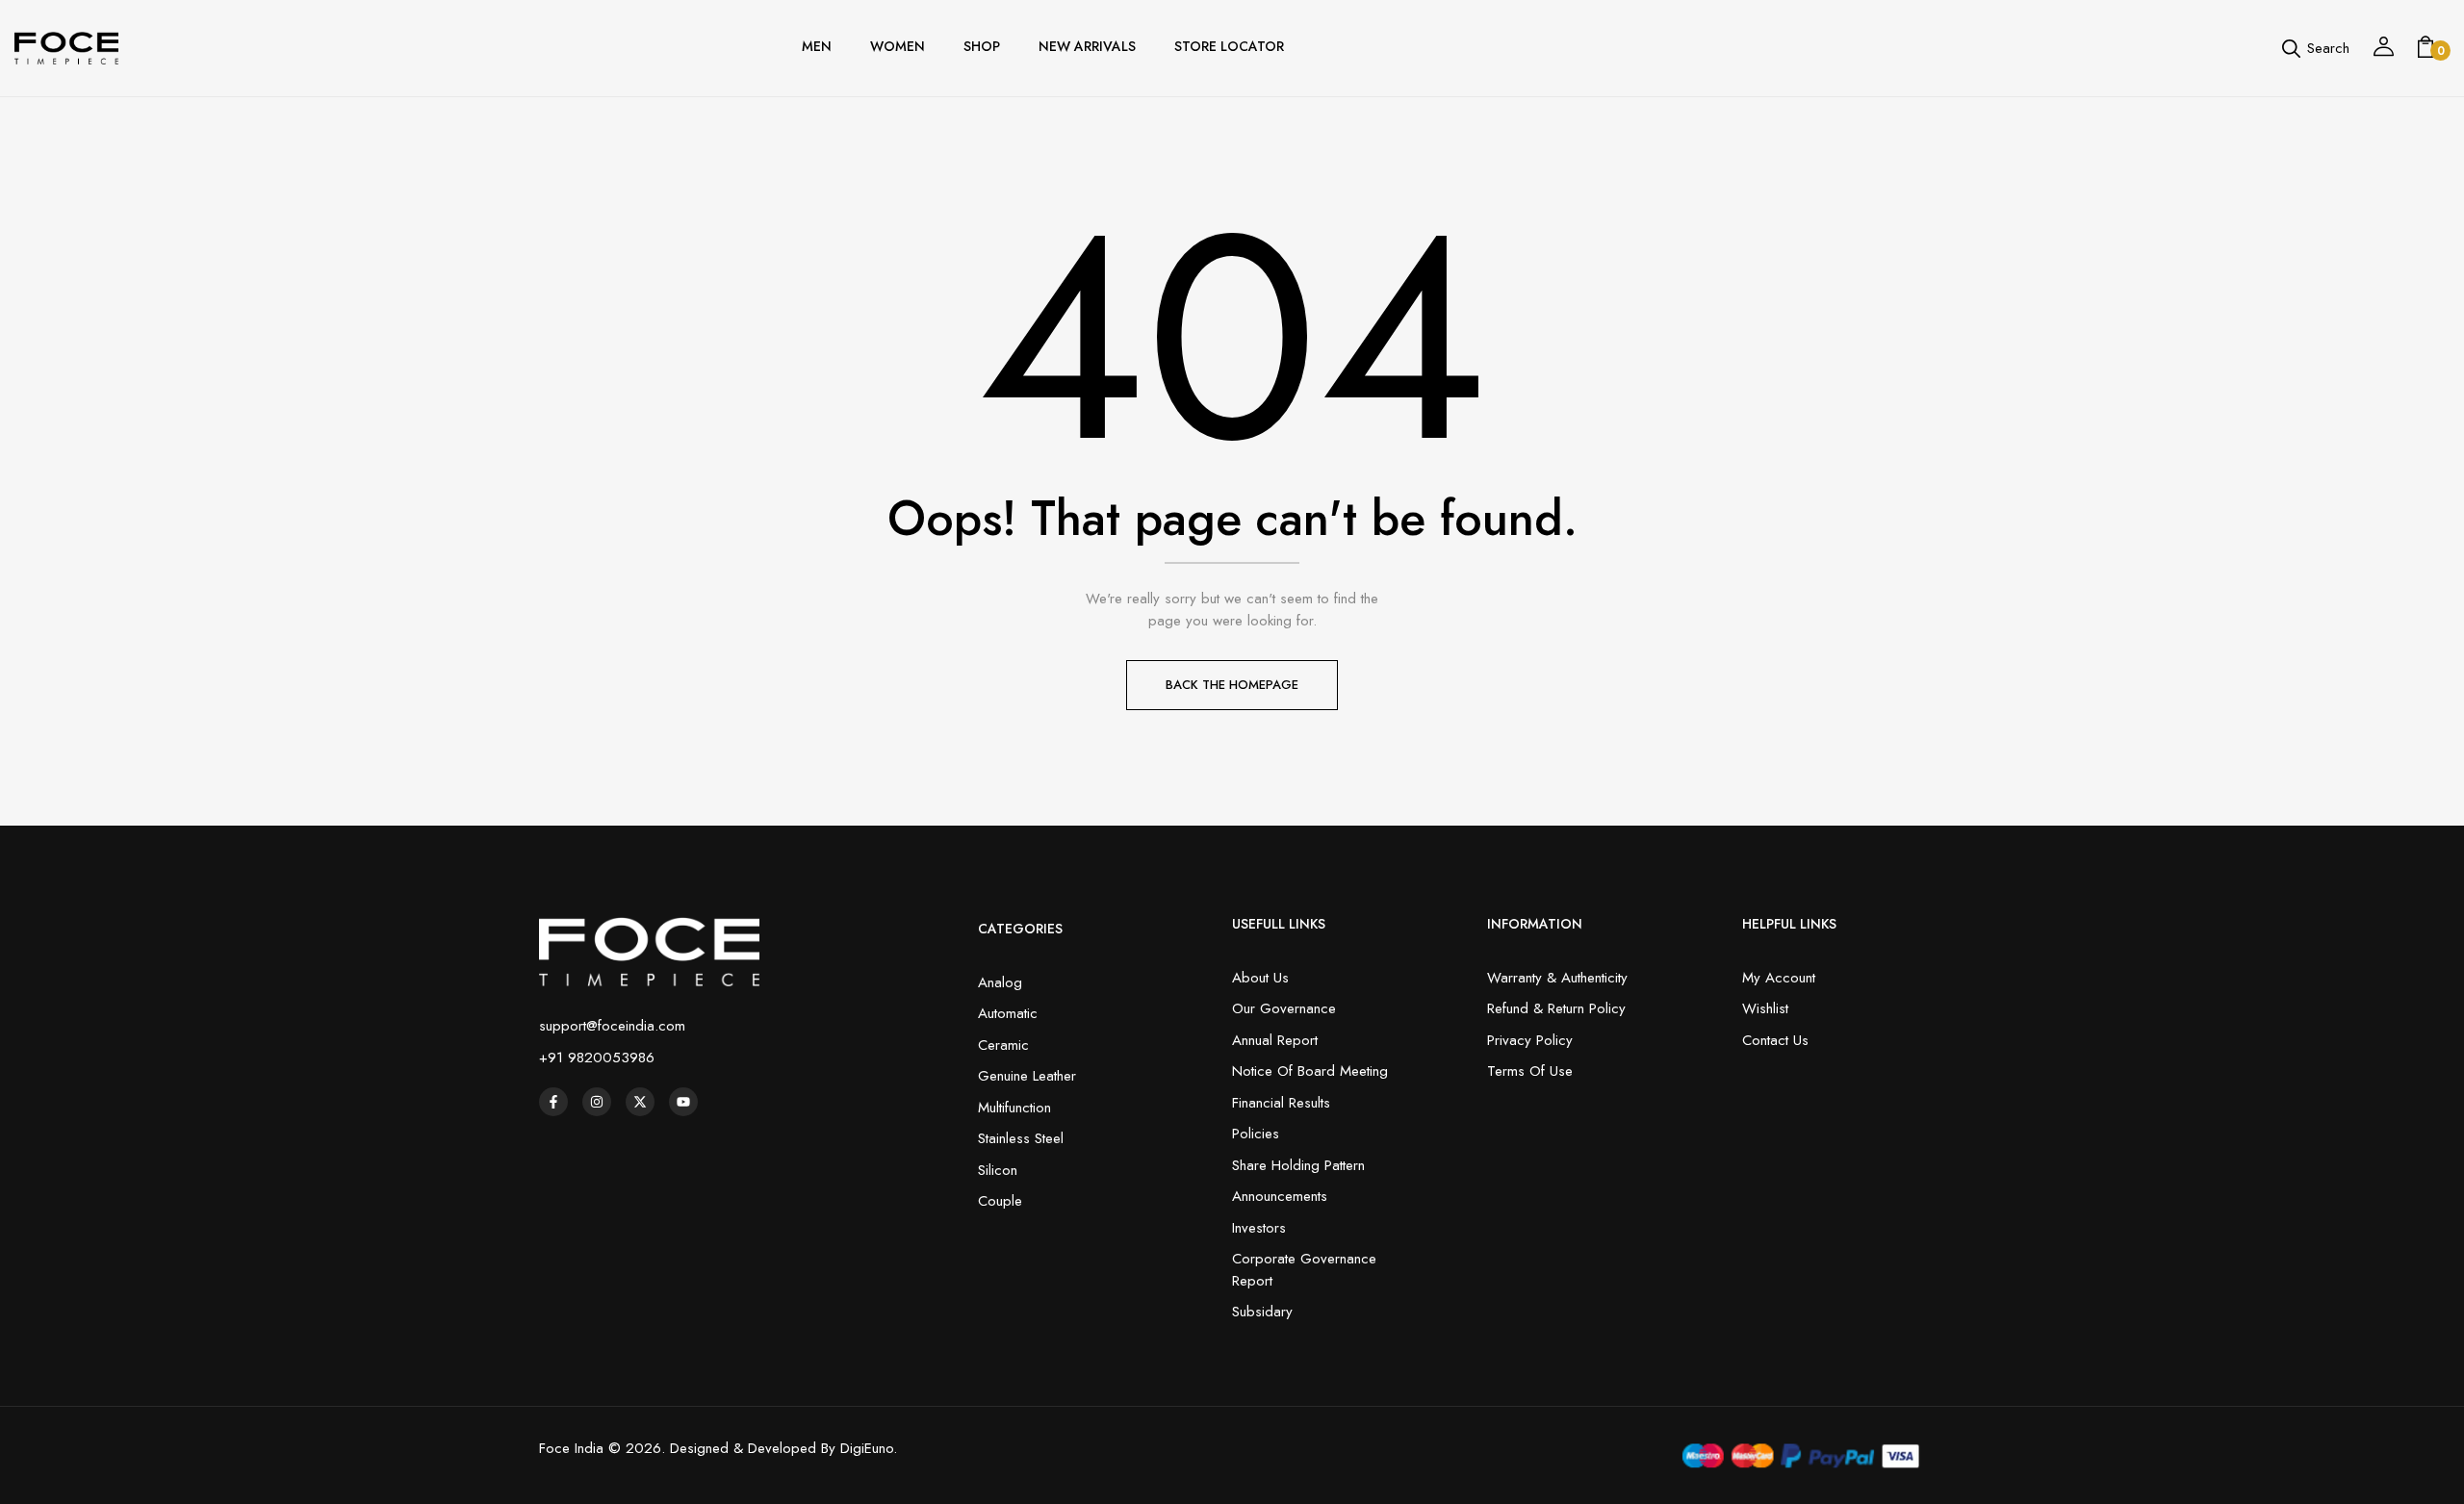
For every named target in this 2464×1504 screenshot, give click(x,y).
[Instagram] (597, 1102)
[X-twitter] (640, 1102)
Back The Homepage (1232, 685)
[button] (2425, 48)
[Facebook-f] (553, 1102)
